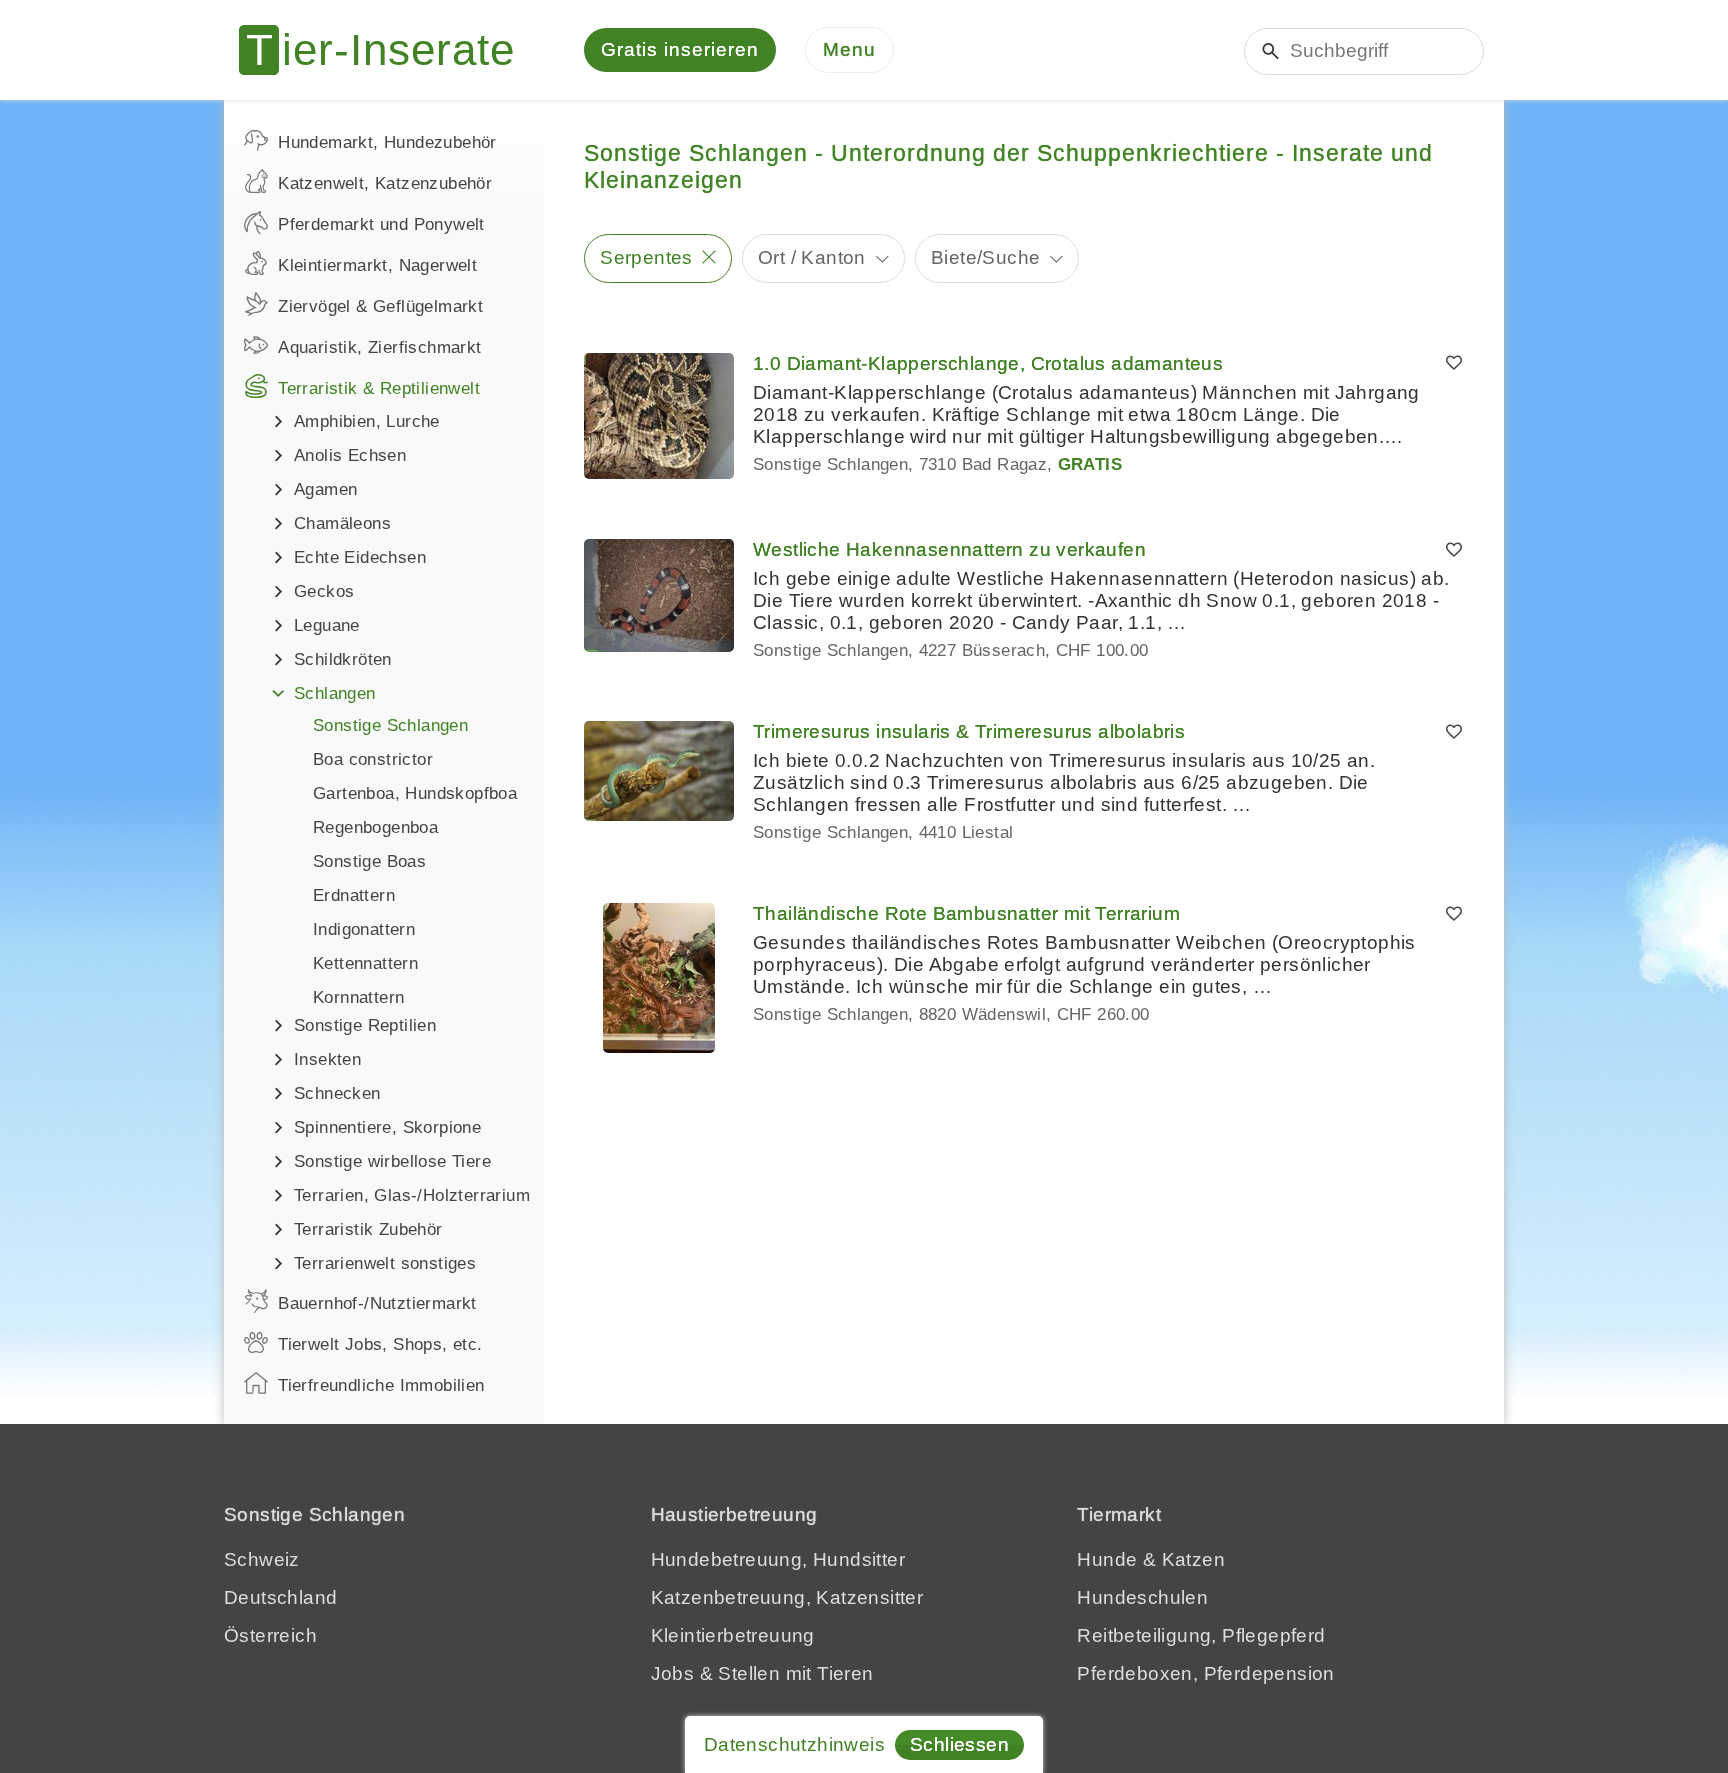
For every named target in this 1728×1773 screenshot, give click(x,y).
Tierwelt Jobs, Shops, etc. (380, 1344)
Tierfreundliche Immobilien (381, 1385)
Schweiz (262, 1559)
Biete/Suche (985, 257)
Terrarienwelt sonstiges (385, 1263)
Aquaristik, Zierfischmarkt (379, 347)
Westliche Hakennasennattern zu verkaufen (949, 549)
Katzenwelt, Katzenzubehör (385, 183)
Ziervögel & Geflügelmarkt (380, 306)
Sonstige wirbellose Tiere (392, 1161)
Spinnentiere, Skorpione (387, 1127)
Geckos (324, 591)
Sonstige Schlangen (390, 725)
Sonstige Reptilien (365, 1025)
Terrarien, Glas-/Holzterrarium (412, 1195)
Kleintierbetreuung (733, 1635)
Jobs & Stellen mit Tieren (762, 1673)
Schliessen (959, 1744)
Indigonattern (364, 929)
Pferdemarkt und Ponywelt (381, 224)
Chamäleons (342, 523)
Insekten (327, 1059)
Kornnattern (358, 997)
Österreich (270, 1635)
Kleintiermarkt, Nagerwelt (377, 265)
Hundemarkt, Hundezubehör (387, 142)
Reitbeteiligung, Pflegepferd (1201, 1635)
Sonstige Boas (369, 861)
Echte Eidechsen (360, 557)
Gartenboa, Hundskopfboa (415, 793)
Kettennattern (365, 963)
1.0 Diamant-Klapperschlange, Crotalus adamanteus (988, 363)
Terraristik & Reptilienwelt (379, 388)
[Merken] (1454, 364)
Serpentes (646, 257)
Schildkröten (343, 659)
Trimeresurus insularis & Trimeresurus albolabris (969, 731)
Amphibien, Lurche (367, 421)
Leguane (327, 625)
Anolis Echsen (350, 455)
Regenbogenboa (375, 827)
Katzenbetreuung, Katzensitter (787, 1597)
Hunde (1107, 1559)
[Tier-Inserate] (389, 50)
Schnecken (337, 1093)
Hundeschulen (1142, 1597)
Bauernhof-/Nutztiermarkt (377, 1303)
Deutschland (280, 1597)
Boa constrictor (373, 759)
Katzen (1193, 1559)
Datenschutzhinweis (794, 1744)
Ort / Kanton (812, 257)
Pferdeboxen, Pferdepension (1205, 1673)
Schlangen (335, 693)
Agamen (325, 489)
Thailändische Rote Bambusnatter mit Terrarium (966, 913)
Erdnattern (354, 895)
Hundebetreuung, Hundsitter (778, 1559)
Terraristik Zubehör (368, 1229)
